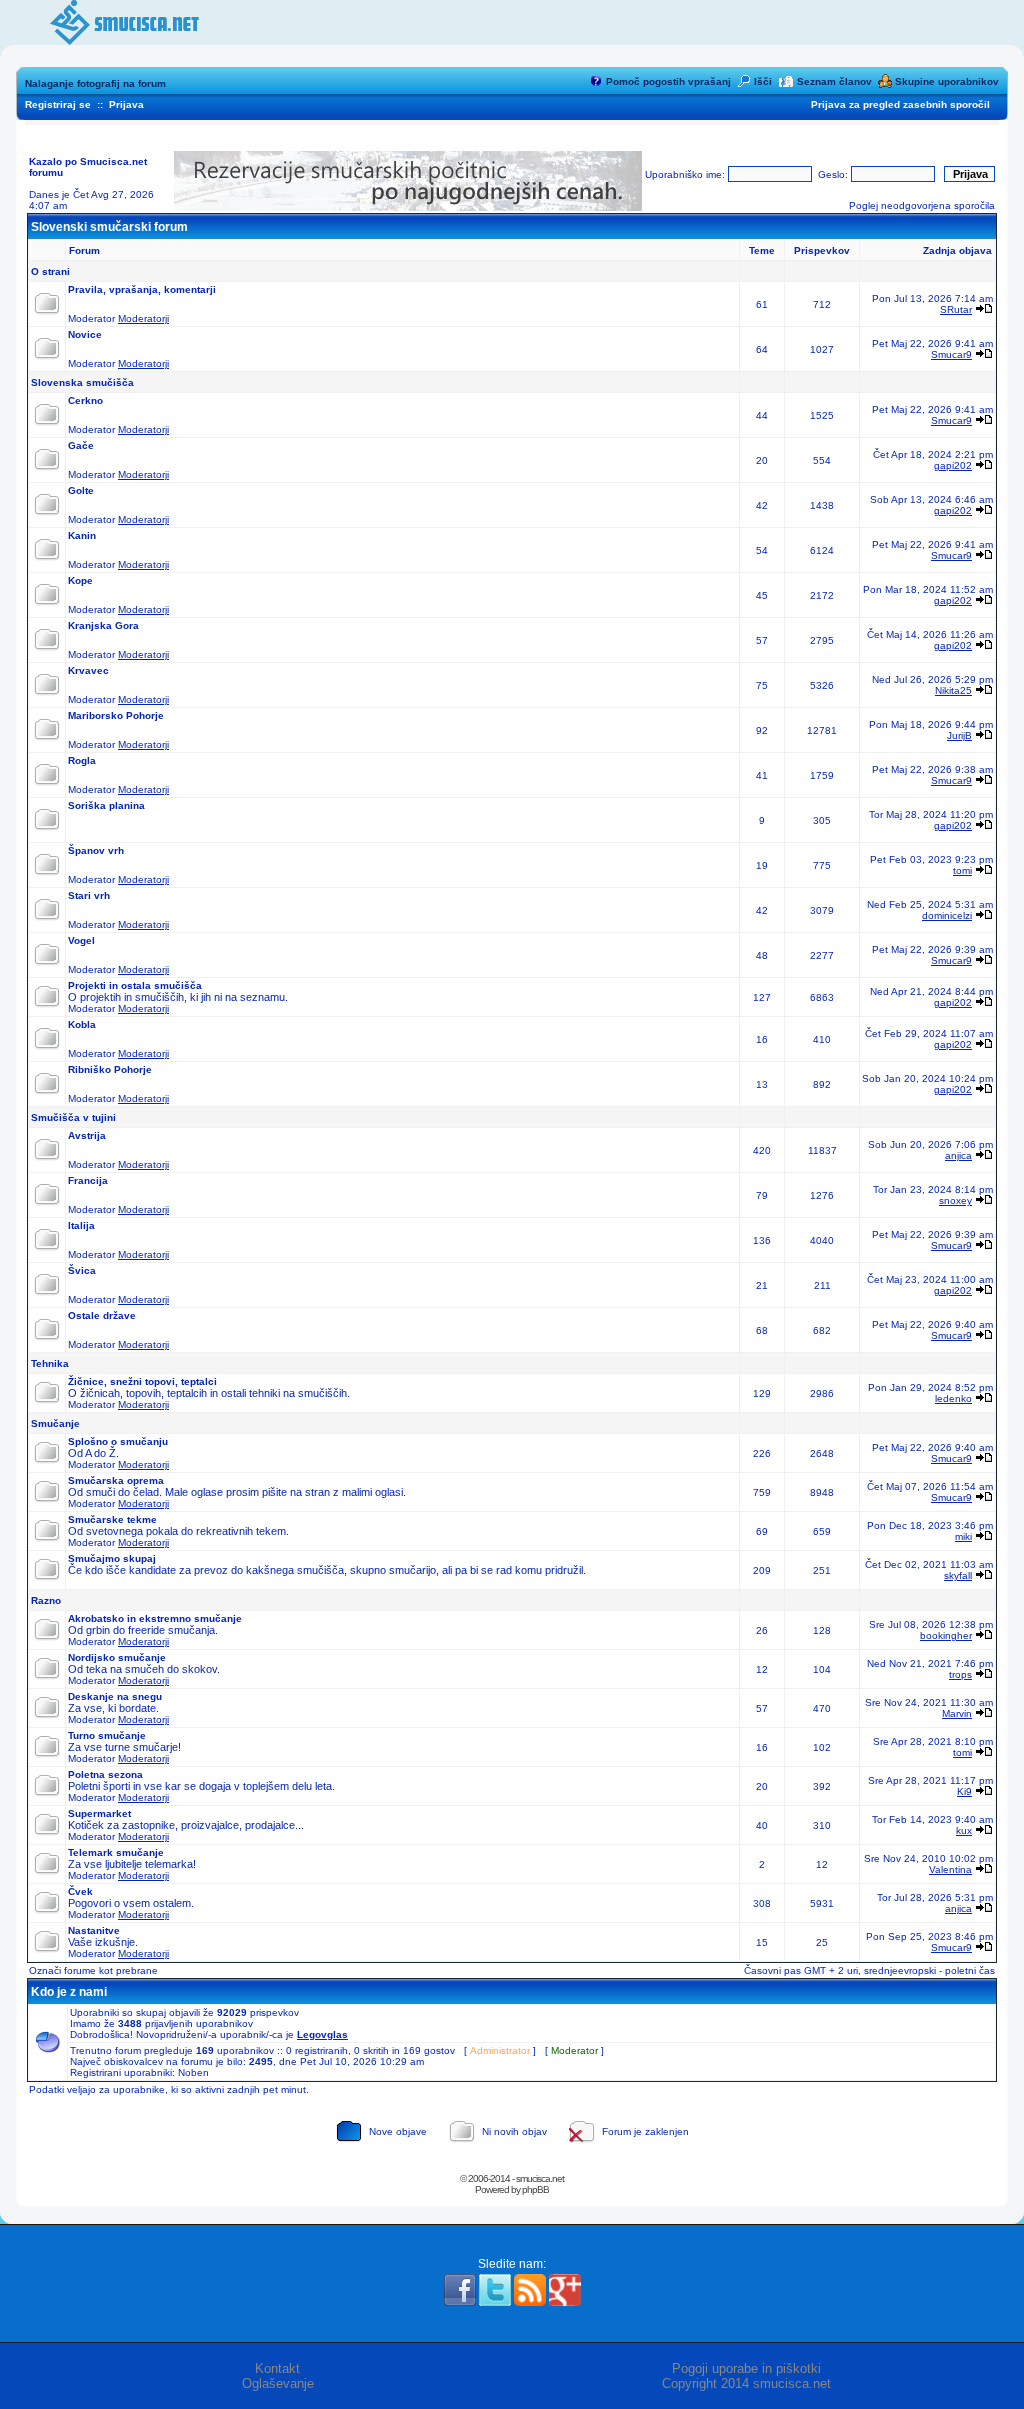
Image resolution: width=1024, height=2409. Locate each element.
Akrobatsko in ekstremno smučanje (155, 1618)
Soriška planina (106, 805)
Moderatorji (143, 318)
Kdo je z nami (69, 1992)
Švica (82, 1270)
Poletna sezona (105, 1774)
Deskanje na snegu (115, 1696)
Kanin (82, 535)
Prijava (126, 104)
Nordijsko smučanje (117, 1657)
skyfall (958, 1575)
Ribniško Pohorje (110, 1069)
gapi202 (953, 465)
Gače (81, 445)
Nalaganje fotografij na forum (95, 83)
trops (960, 1674)
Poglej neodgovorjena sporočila (922, 205)
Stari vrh (89, 895)
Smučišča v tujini (73, 1117)
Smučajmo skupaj (112, 1558)
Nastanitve (94, 1930)
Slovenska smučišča (82, 382)
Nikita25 (953, 690)
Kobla (82, 1024)
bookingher (946, 1635)
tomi (962, 870)
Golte (81, 490)
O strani (50, 271)
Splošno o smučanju (118, 1441)
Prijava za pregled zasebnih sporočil (900, 104)
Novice (85, 334)
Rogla (82, 760)
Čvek (80, 1891)
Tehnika (50, 1363)
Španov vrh (96, 850)
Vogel (81, 940)
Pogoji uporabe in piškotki (746, 2368)
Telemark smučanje (116, 1852)
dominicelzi (947, 915)
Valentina (950, 1869)
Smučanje (55, 1423)
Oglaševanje (278, 2383)
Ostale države (102, 1315)
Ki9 (964, 1791)
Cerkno (85, 400)
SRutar (956, 309)
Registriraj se (58, 104)
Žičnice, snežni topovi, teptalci (142, 1381)
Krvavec (88, 670)
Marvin (957, 1713)
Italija (81, 1225)
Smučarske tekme (112, 1519)
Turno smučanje (107, 1735)
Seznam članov (834, 81)
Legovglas (322, 2034)
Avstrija (87, 1135)
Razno (46, 1600)
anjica (958, 1155)
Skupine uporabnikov (947, 81)
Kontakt (277, 2368)
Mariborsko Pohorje (116, 715)
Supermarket (99, 1813)
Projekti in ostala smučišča (135, 985)
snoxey (955, 1200)
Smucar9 (951, 354)
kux (964, 1830)
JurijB (959, 735)
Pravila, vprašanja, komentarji (142, 289)
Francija (88, 1180)
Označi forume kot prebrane (93, 1970)
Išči (763, 81)
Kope (80, 580)
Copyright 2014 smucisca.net (746, 2383)
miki (963, 1536)
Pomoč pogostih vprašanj (668, 81)
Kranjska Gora (103, 625)
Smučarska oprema (116, 1480)
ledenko (953, 1398)
